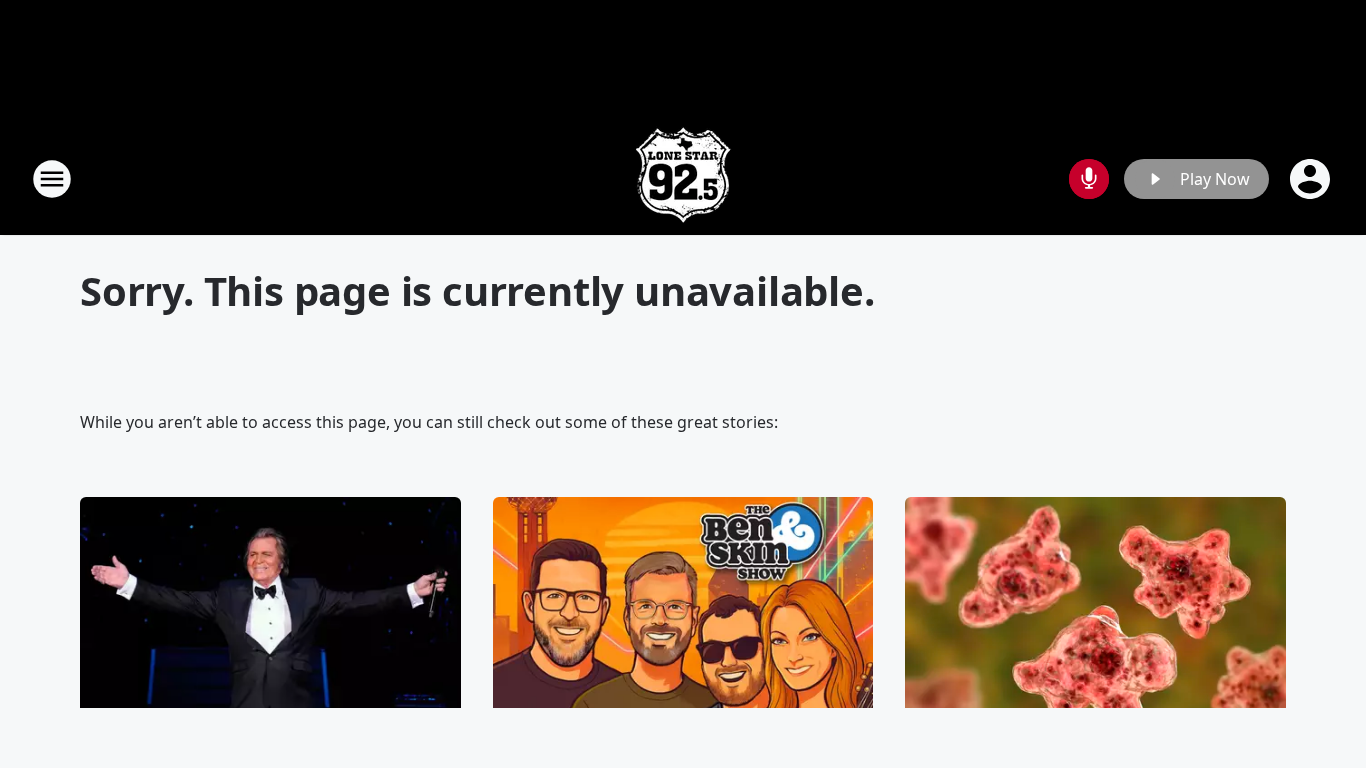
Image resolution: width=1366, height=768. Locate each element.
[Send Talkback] (1089, 179)
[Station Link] (683, 178)
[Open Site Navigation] (52, 179)
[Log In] (1312, 179)
